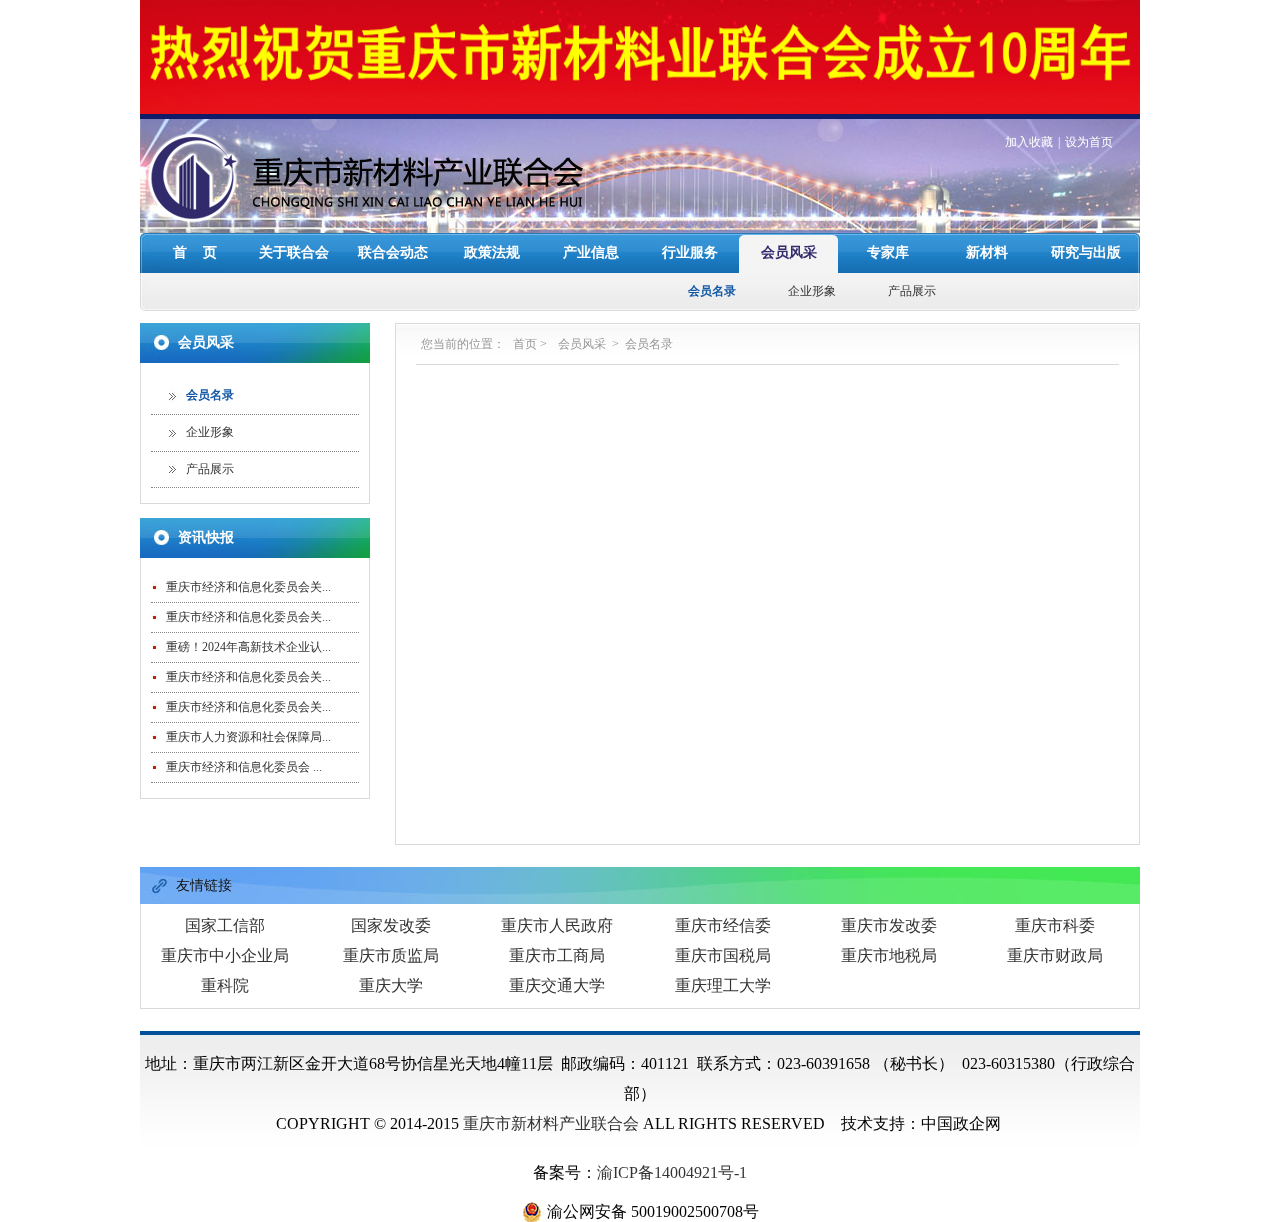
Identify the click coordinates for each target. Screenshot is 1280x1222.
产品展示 (912, 291)
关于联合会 (294, 252)
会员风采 (789, 252)
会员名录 (712, 291)
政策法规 (492, 252)
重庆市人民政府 (557, 925)
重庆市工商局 (557, 955)
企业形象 (812, 291)
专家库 (888, 252)
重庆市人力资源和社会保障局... (248, 737)
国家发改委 (391, 925)
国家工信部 (225, 925)
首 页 (195, 252)
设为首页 (1089, 142)
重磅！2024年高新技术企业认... (248, 647)
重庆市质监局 (391, 955)
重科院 (225, 985)
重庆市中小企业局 (225, 955)
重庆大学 (391, 985)
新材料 (987, 252)
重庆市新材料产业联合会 (551, 1123)
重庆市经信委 (723, 925)
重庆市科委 (1055, 925)
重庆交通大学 (557, 985)
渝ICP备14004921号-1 (672, 1172)
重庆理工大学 (723, 985)
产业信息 (591, 252)
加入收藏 (1029, 142)
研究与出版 (1086, 252)
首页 (525, 344)
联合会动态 (393, 252)
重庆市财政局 (1055, 955)
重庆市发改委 (889, 925)
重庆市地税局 (889, 955)
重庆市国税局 (723, 955)
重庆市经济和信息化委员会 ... (244, 767)
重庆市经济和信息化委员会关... (248, 587)
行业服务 (690, 252)
